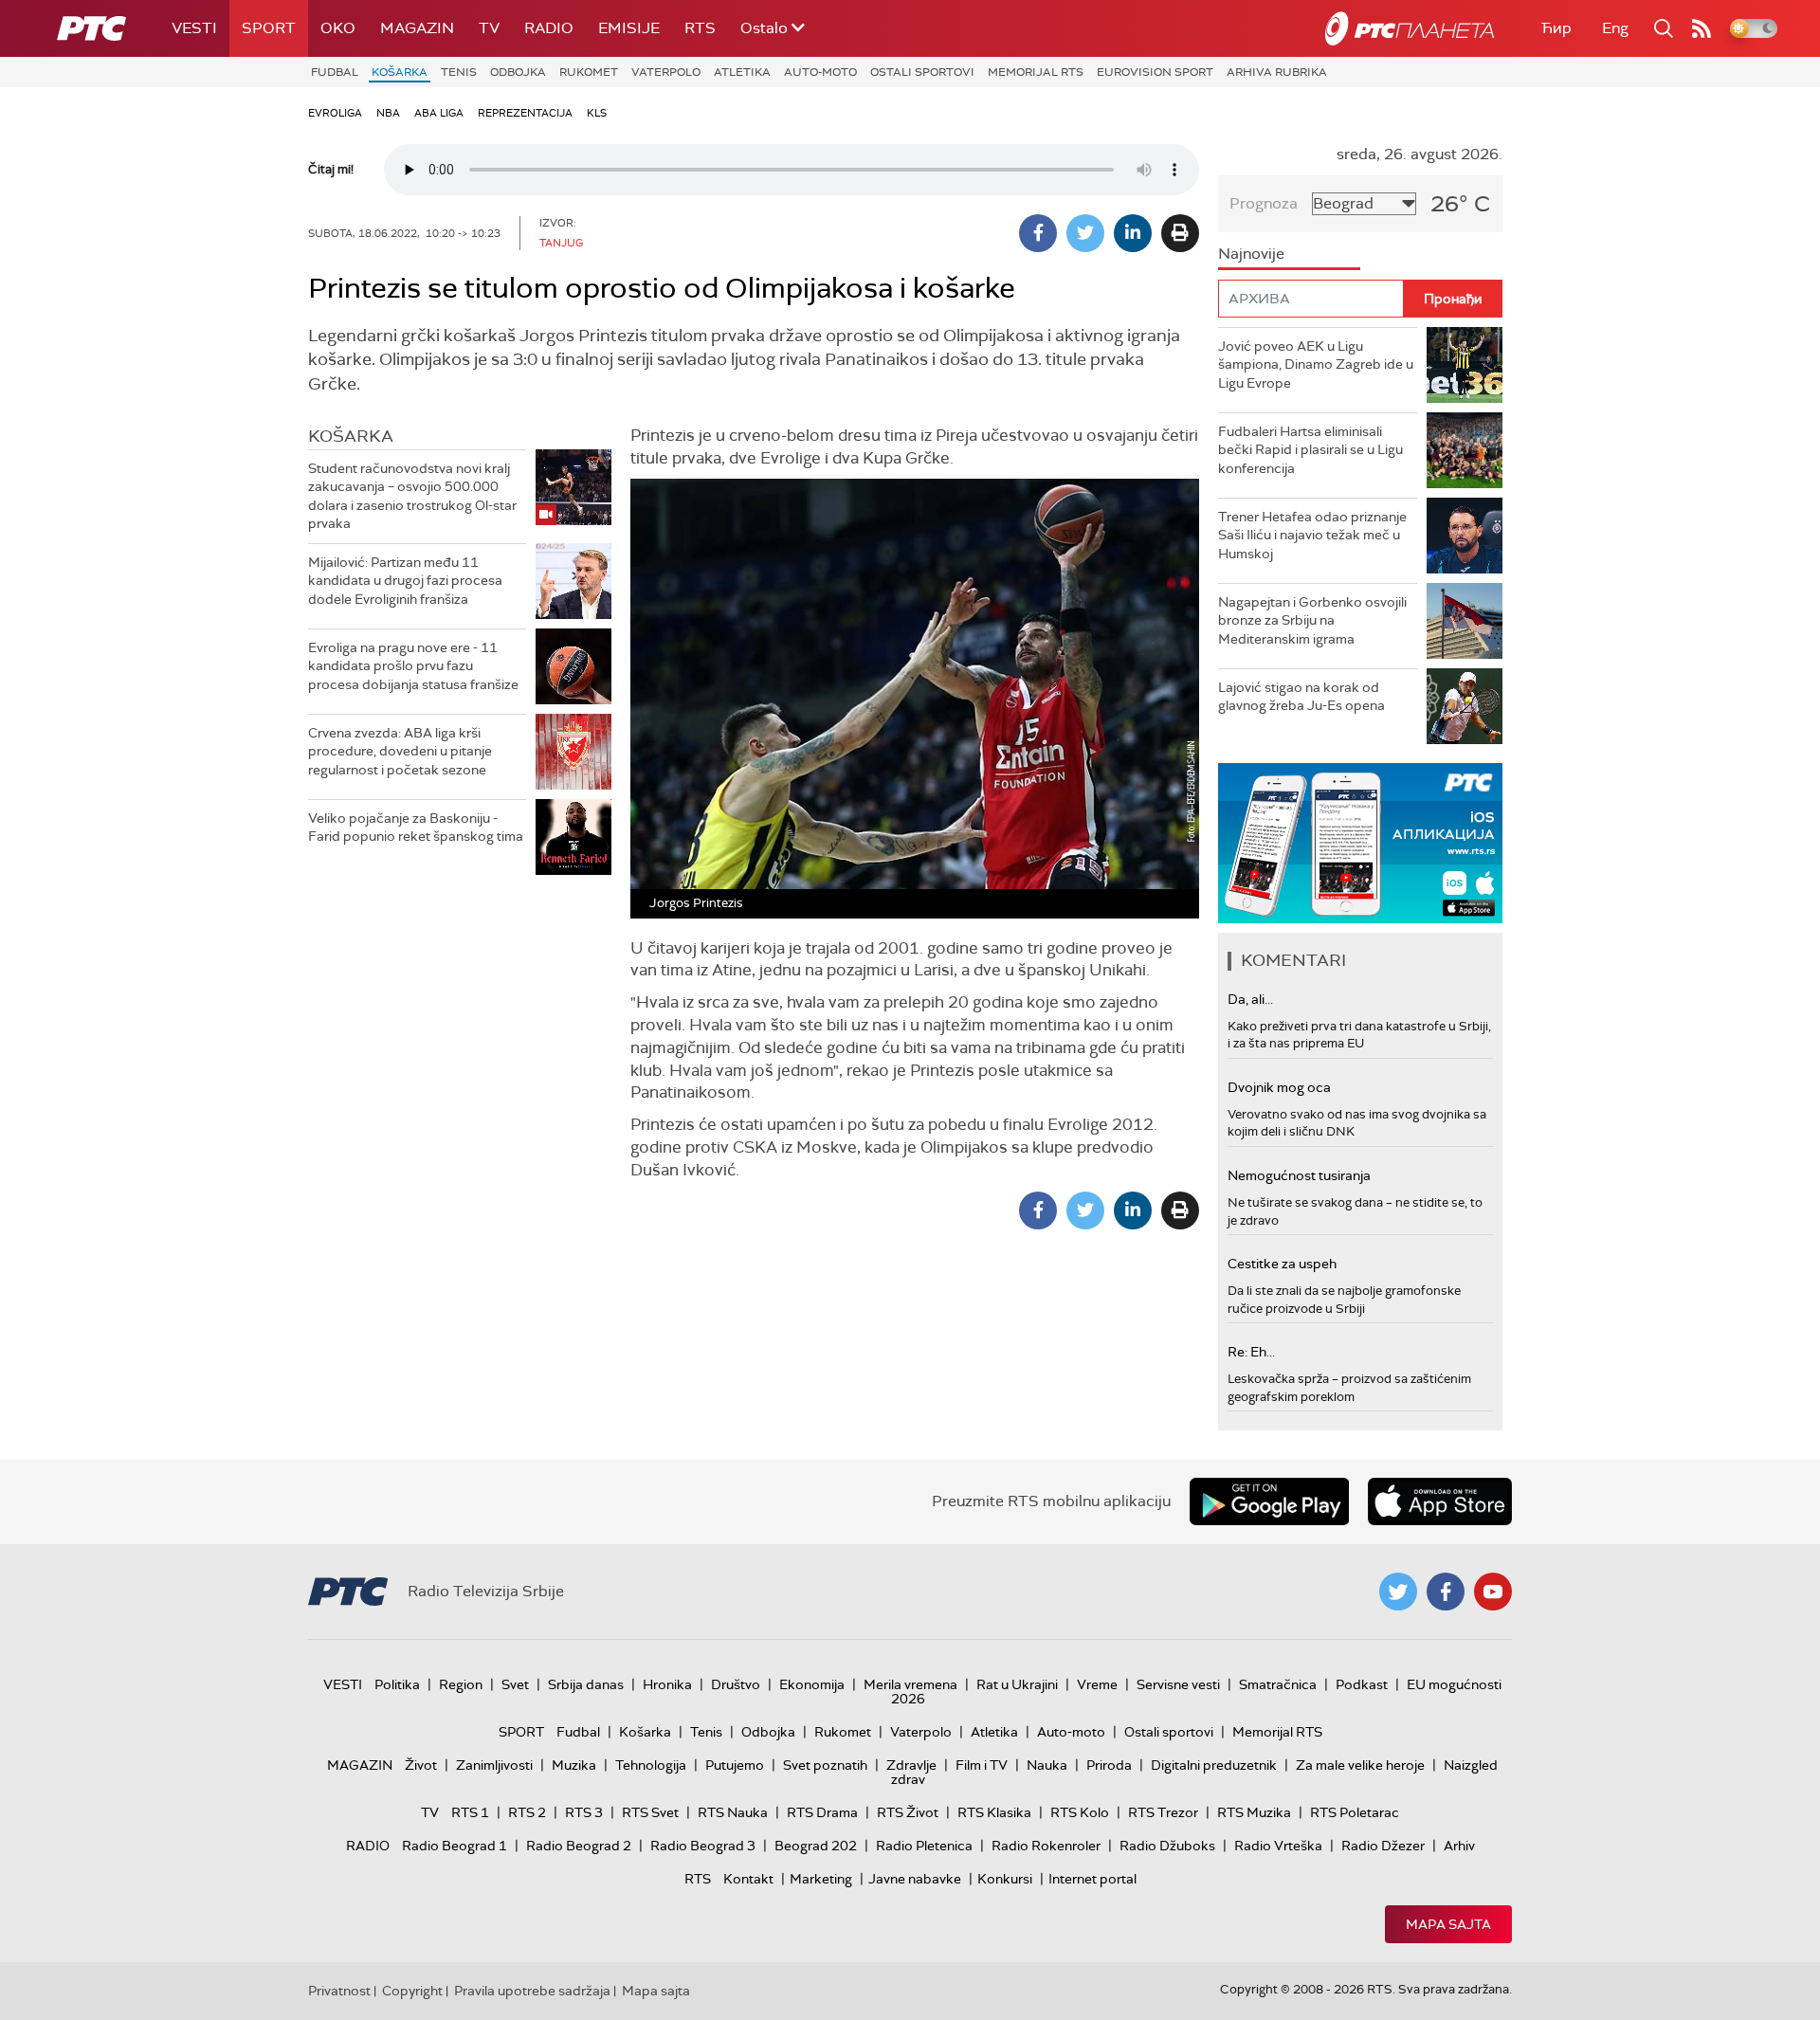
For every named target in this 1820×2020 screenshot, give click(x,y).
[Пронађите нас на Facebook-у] (1446, 1592)
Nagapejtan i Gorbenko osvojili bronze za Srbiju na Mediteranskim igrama (1312, 620)
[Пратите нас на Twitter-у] (1398, 1592)
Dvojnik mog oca (1279, 1087)
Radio (549, 28)
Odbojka (518, 72)
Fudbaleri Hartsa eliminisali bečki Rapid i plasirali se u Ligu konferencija (1310, 450)
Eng (1615, 28)
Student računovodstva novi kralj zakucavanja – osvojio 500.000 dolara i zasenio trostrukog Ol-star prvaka (412, 496)
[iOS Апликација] (1360, 843)
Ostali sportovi (922, 72)
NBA (388, 113)
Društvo (736, 1684)
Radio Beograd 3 (703, 1846)
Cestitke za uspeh (1282, 1264)
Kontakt (748, 1879)
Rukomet (589, 72)
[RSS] (1702, 28)
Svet (515, 1684)
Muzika (574, 1765)
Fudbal (335, 72)
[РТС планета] (1410, 28)
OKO (338, 28)
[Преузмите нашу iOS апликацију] (1440, 1501)
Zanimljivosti (494, 1765)
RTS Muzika (1254, 1812)
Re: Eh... (1251, 1352)
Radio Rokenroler (1046, 1846)
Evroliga (335, 113)
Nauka (1047, 1765)
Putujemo (735, 1765)
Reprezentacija (525, 113)
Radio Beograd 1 (455, 1846)
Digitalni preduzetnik (1214, 1765)
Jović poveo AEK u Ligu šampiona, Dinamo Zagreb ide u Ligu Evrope (1316, 364)
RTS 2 (527, 1812)
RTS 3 (584, 1812)
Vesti (194, 28)
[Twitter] (1085, 233)
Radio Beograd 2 (579, 1846)
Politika (397, 1684)
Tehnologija (651, 1765)
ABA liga (439, 113)
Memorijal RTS (1036, 72)
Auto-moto (820, 72)
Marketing (821, 1879)
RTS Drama (822, 1812)
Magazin (417, 28)
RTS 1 (470, 1812)
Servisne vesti (1178, 1684)
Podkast (1362, 1684)
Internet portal (1092, 1879)
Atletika (742, 72)
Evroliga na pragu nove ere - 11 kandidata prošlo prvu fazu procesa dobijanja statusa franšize (413, 666)
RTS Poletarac (1355, 1812)
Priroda (1109, 1765)
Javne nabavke (915, 1879)
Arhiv (1459, 1846)
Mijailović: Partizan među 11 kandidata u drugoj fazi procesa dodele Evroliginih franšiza (405, 581)
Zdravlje (911, 1765)
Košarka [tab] (351, 436)
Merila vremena (910, 1684)
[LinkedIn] (1133, 233)
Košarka (400, 72)
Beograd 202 (816, 1846)
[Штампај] (1180, 233)
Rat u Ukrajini (1017, 1684)
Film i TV (982, 1765)
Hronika (667, 1684)
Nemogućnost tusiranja (1299, 1175)
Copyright (412, 1991)
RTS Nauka (733, 1812)
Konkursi (1005, 1879)
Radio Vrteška (1278, 1846)
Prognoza (1264, 203)
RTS (700, 28)
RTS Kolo (1080, 1812)
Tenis (459, 72)
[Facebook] (1038, 233)
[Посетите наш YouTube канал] (1493, 1592)
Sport (269, 28)
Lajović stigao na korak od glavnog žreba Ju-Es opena (1301, 697)
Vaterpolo (666, 72)
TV (489, 28)
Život (421, 1765)
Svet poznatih (825, 1765)
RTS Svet (650, 1812)
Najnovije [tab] (1251, 254)
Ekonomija (812, 1684)
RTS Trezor (1163, 1812)
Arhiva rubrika (1277, 72)
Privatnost (339, 1991)
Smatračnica (1278, 1684)
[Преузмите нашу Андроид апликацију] (1269, 1501)
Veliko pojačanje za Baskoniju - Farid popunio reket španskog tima (416, 828)
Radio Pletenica (924, 1846)
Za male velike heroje (1360, 1765)
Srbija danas (586, 1684)
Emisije (629, 28)
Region (461, 1684)
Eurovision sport (1155, 72)
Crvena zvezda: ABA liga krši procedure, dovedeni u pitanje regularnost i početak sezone (400, 751)
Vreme (1097, 1684)
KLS (597, 113)
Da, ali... (1250, 999)
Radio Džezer (1383, 1846)
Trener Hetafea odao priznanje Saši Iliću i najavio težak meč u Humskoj (1312, 535)
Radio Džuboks (1167, 1846)
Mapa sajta (1448, 1924)
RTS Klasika (994, 1812)
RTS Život (908, 1812)
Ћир (1556, 28)
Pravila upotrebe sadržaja (532, 1991)
